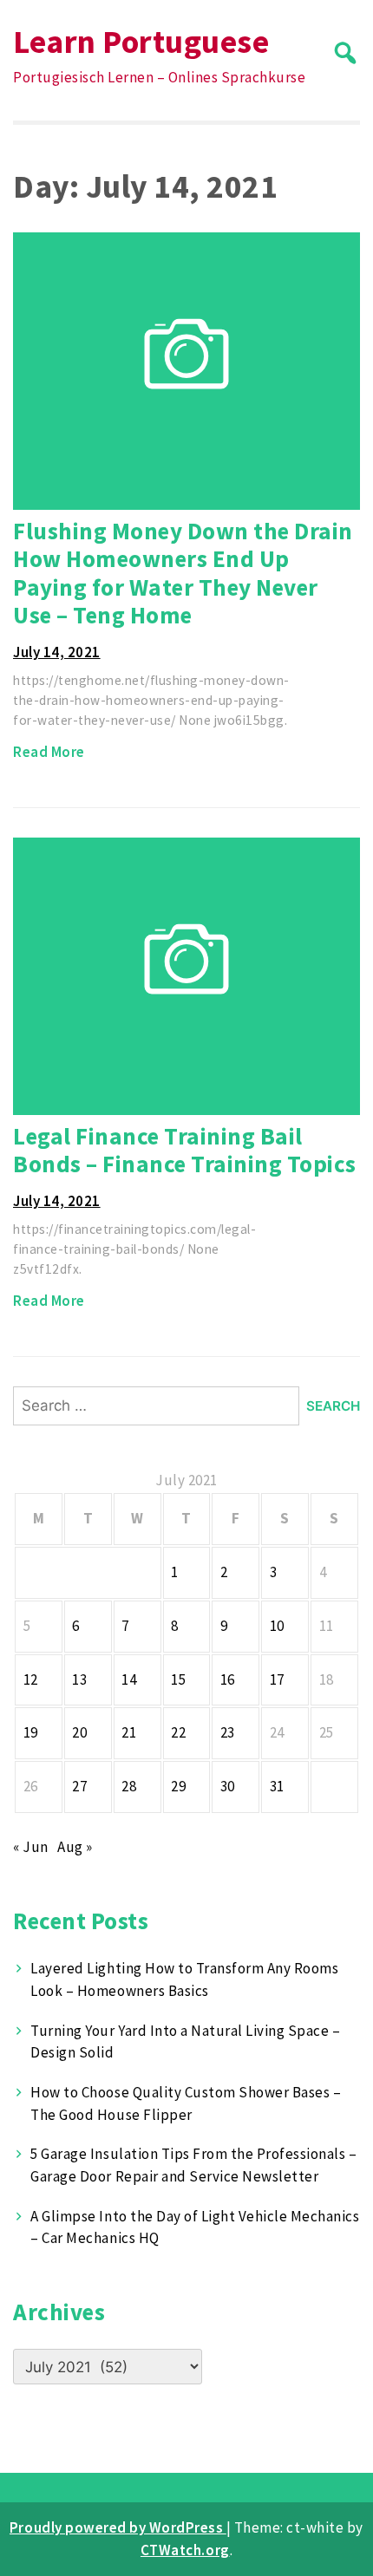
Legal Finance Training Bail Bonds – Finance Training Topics (185, 1150)
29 (178, 1786)
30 (228, 1786)
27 (79, 1786)
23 (228, 1732)
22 (178, 1732)
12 (31, 1679)
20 (79, 1732)
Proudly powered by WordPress (118, 2527)
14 (129, 1679)
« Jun (31, 1847)
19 (31, 1732)
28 (129, 1786)
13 (79, 1679)
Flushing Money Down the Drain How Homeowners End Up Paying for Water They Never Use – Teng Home (183, 573)
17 (277, 1679)
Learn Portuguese (141, 41)
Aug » (75, 1847)
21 (129, 1732)
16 (228, 1679)
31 (277, 1786)
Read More (49, 752)
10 (277, 1626)
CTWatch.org (185, 2550)
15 (178, 1679)
